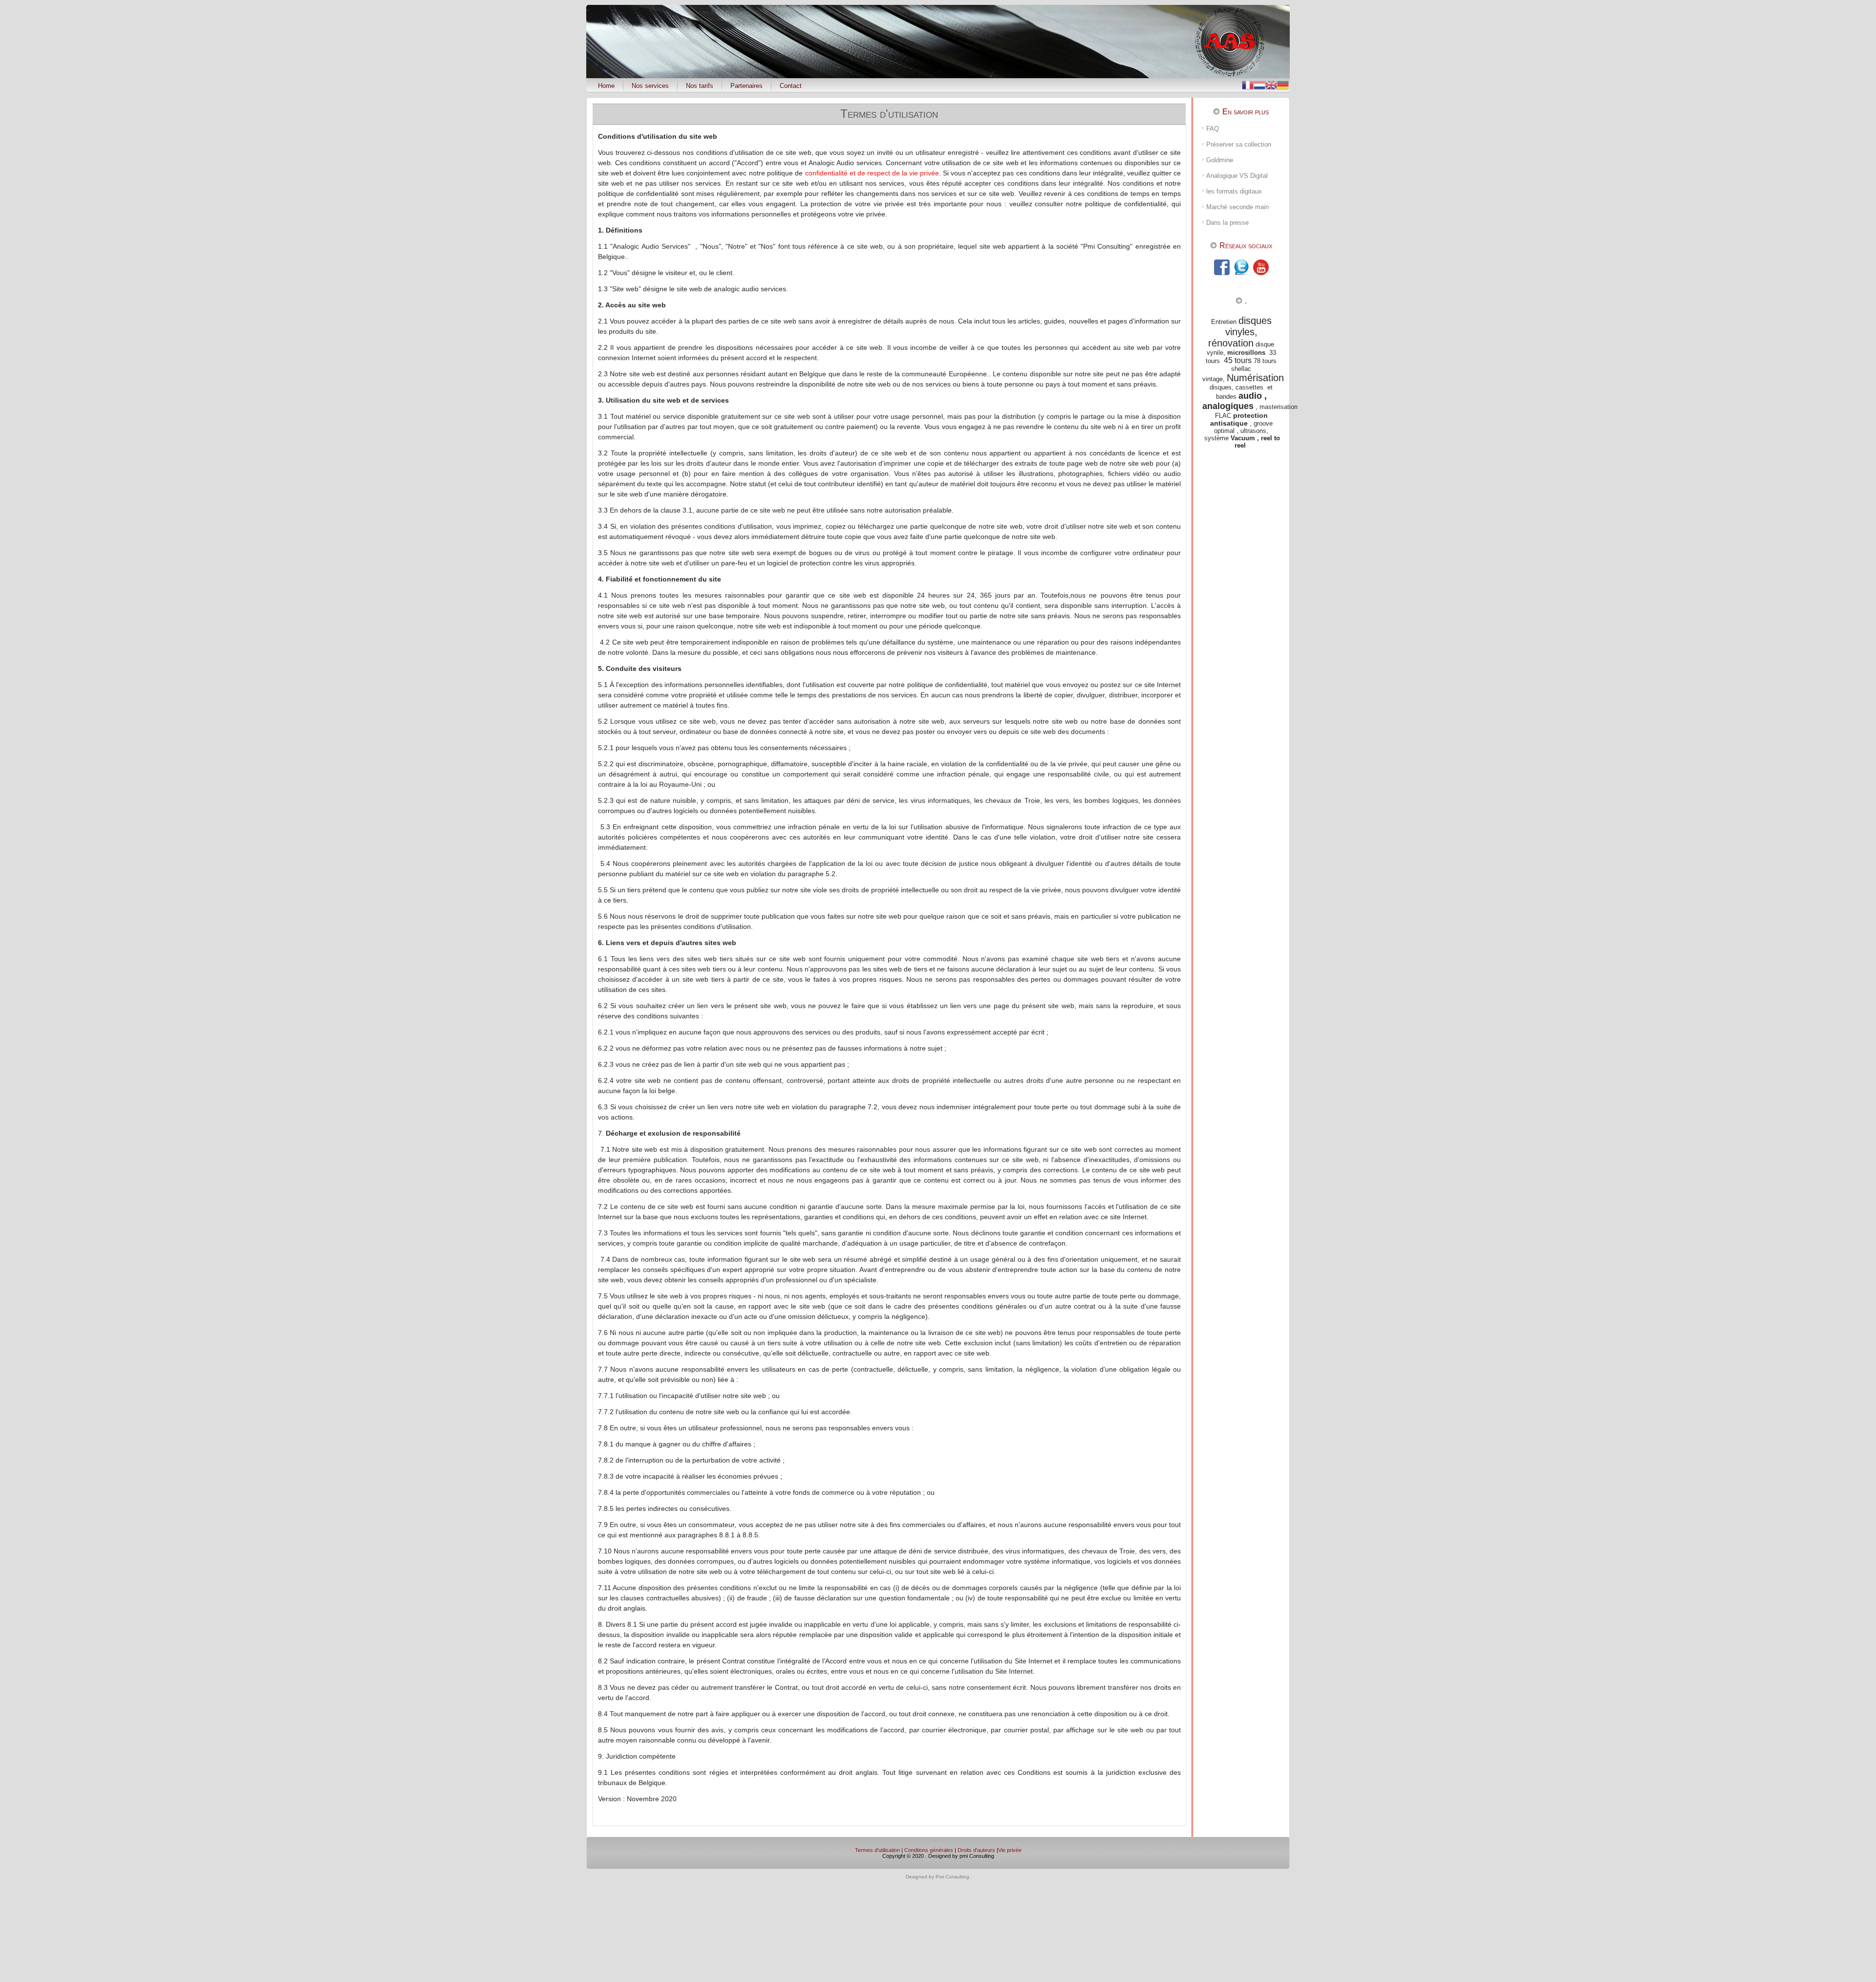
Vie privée (1010, 1850)
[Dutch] (1259, 84)
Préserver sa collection (1239, 144)
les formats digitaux (1234, 191)
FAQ (1213, 129)
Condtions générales (929, 1850)
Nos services (650, 86)
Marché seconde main (1237, 207)
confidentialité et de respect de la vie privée (872, 173)
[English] (1271, 84)
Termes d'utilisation (889, 114)
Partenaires (746, 86)
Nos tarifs (700, 86)
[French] (1248, 84)
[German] (1283, 84)
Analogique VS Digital (1237, 176)
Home (606, 86)
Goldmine (1220, 160)
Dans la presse (1227, 223)
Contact (791, 86)
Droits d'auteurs (976, 1850)
